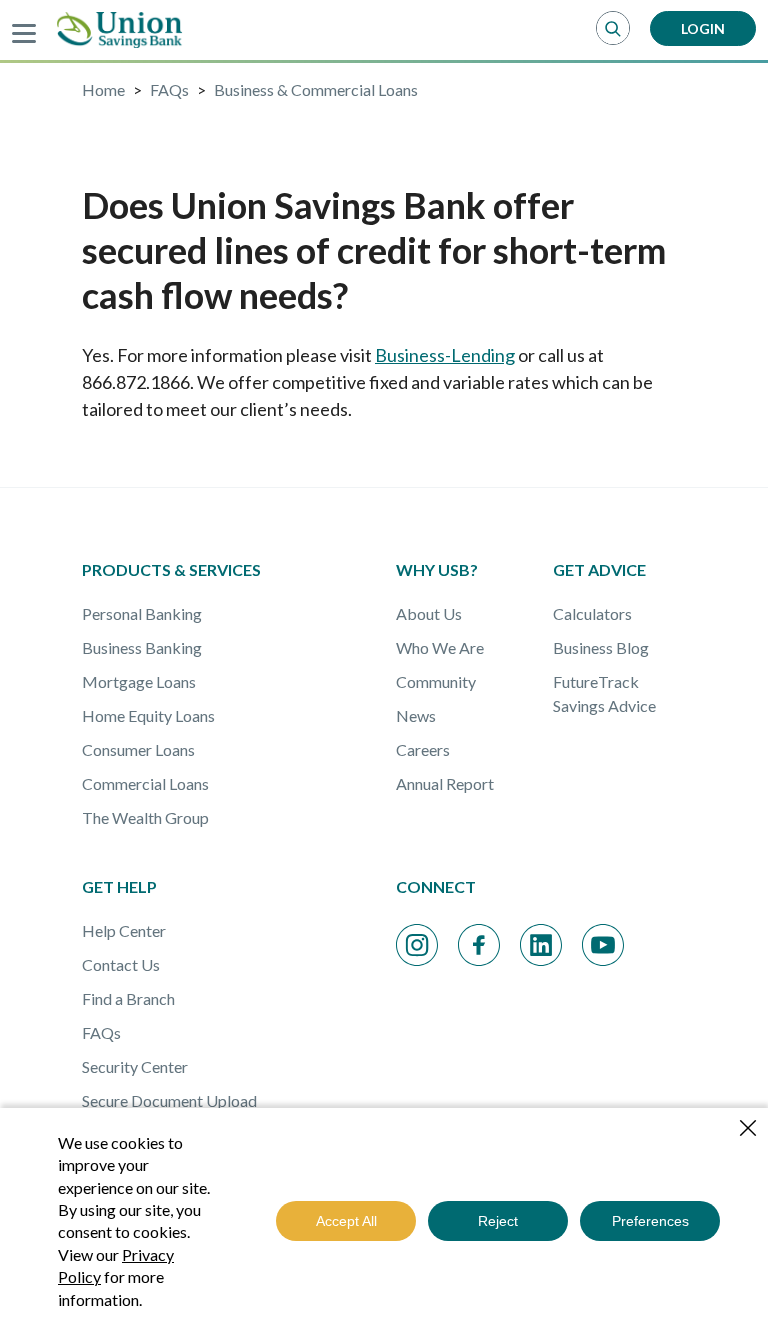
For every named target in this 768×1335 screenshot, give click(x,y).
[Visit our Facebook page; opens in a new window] (479, 945)
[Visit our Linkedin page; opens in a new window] (541, 945)
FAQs (101, 1032)
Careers (423, 749)
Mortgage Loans (139, 681)
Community (436, 681)
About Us (429, 613)
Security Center (135, 1066)
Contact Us (121, 964)
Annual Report (445, 783)
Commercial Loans (145, 783)
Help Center (124, 930)
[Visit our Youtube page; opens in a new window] (603, 945)
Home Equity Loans (148, 715)
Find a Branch (128, 998)
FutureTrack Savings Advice (604, 693)
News (416, 715)
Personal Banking (142, 613)
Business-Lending (445, 355)
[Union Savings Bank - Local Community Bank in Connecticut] (119, 30)
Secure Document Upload (169, 1100)
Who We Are (440, 647)
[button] (613, 29)
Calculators (592, 613)
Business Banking (142, 647)
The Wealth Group (145, 817)
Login (703, 28)
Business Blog (601, 647)
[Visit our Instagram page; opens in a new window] (417, 945)
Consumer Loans (138, 749)
